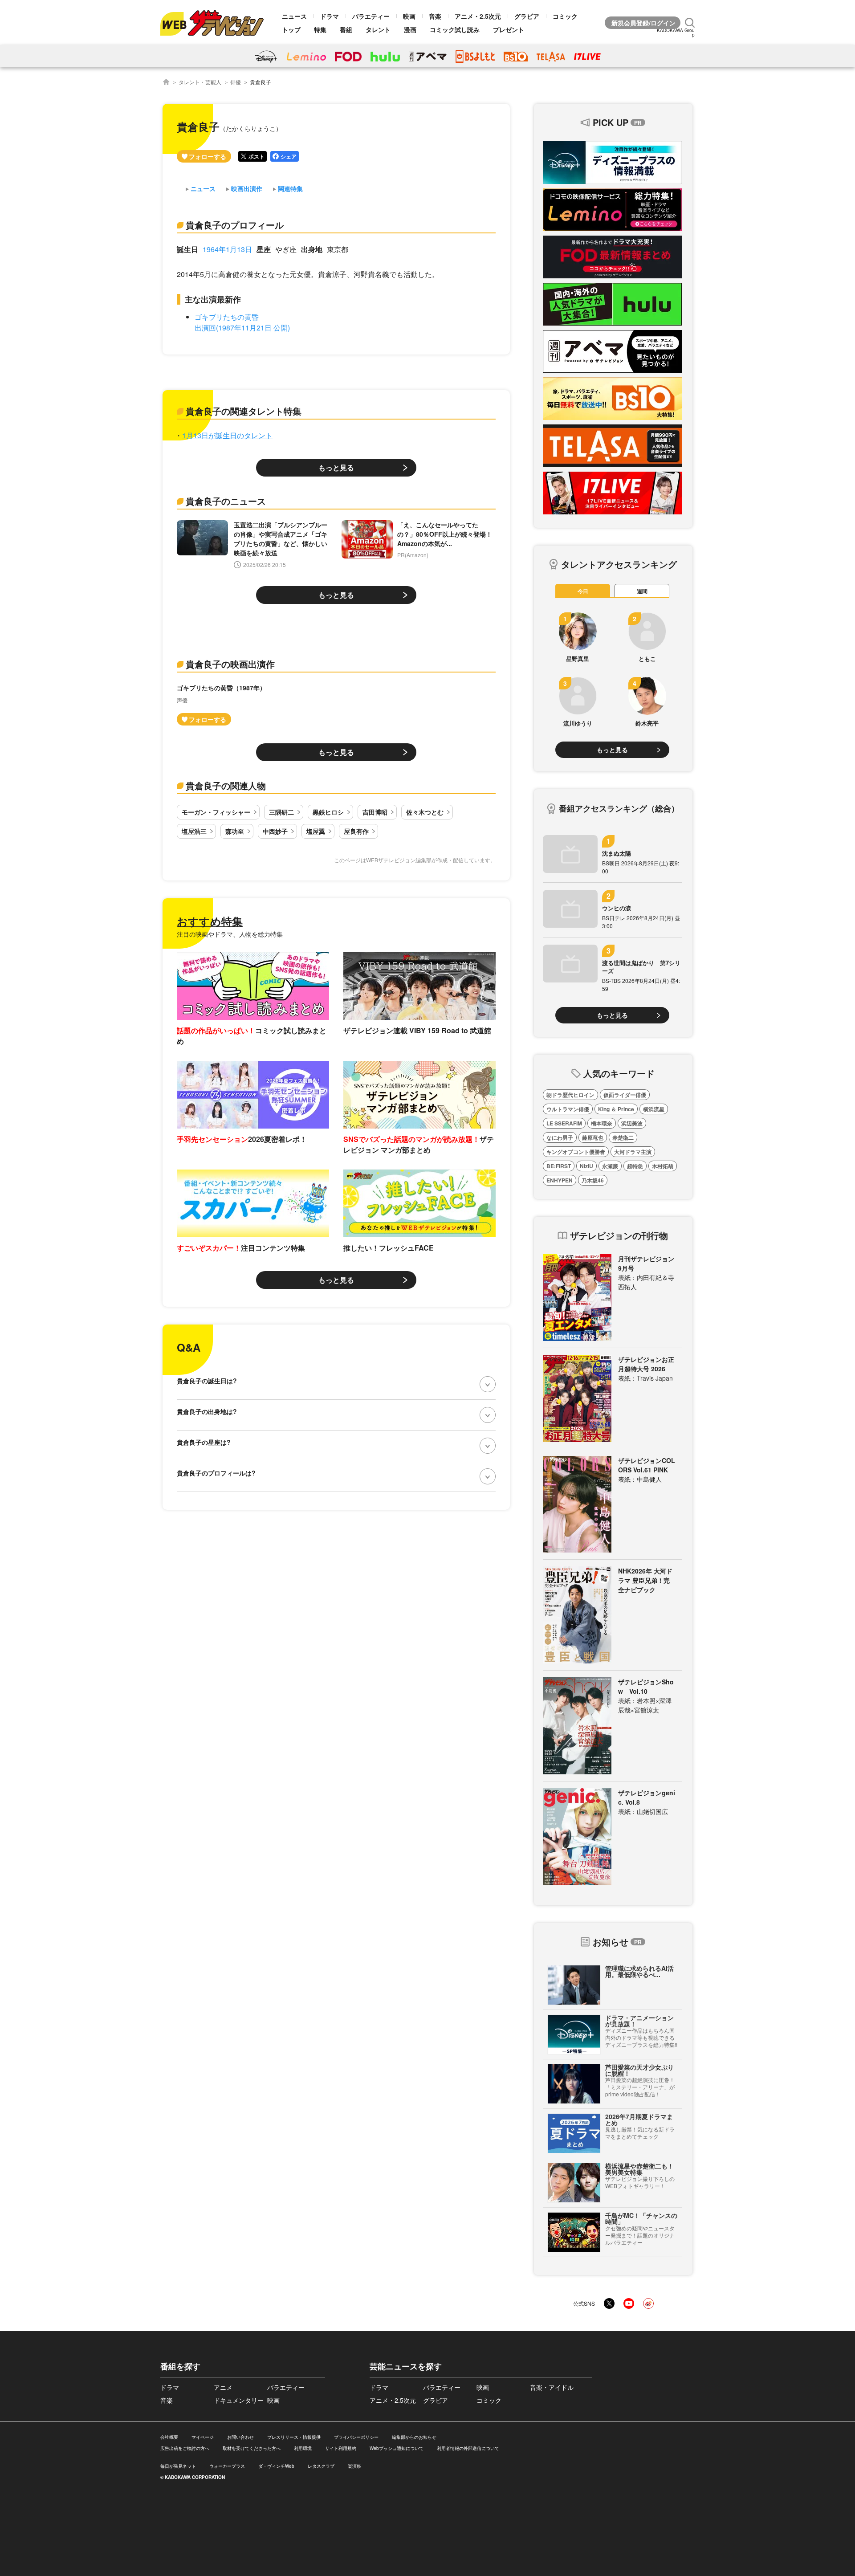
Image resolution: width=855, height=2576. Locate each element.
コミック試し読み (455, 29)
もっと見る (336, 467)
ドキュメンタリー (239, 2400)
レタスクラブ (321, 2466)
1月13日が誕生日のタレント (227, 435)
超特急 (635, 1166)
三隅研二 (281, 812)
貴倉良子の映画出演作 (230, 664)
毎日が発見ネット (178, 2466)
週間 (642, 591)
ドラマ (330, 16)
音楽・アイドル (552, 2387)
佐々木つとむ (425, 812)
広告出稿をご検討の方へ (185, 2448)
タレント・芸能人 (200, 82)
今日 (583, 591)
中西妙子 (275, 831)
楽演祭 (354, 2466)
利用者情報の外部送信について (468, 2448)
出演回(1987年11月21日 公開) (242, 328)
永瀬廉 (610, 1166)
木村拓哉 (663, 1166)
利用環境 (303, 2448)
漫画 (410, 29)
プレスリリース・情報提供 (294, 2437)
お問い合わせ (240, 2437)
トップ (291, 29)
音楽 (435, 16)
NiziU (586, 1166)
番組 (346, 29)
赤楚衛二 (623, 1137)
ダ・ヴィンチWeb (276, 2466)
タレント (378, 29)
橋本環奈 (602, 1123)
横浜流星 (654, 1109)
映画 (409, 16)
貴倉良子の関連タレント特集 (244, 411)
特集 (320, 29)
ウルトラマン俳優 (568, 1109)
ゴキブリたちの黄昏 (227, 317)
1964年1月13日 (227, 249)
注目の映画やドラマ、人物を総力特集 (230, 934)
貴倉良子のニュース (226, 501)
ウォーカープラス (227, 2466)
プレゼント (509, 29)
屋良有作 (356, 831)
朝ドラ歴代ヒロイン (570, 1095)
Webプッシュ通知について (397, 2448)
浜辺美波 (632, 1123)
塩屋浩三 (194, 831)
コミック (565, 16)
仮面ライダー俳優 (625, 1095)
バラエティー (371, 16)
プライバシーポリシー (356, 2437)
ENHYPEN (560, 1180)
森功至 (235, 831)
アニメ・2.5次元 (478, 16)
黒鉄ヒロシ (328, 812)
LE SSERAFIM (564, 1123)
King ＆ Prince (616, 1109)
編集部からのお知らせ (414, 2437)
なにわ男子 (560, 1137)
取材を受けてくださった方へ (252, 2448)
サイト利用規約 (341, 2448)
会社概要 (169, 2437)
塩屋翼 (316, 831)
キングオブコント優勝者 (576, 1152)
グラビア (527, 16)
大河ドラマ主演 (633, 1152)
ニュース (294, 16)
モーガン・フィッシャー (216, 812)
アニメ (223, 2387)
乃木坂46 (593, 1180)
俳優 (236, 82)
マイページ (203, 2437)
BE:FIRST (559, 1166)
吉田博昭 (375, 812)
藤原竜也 (593, 1137)
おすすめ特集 (210, 921)
